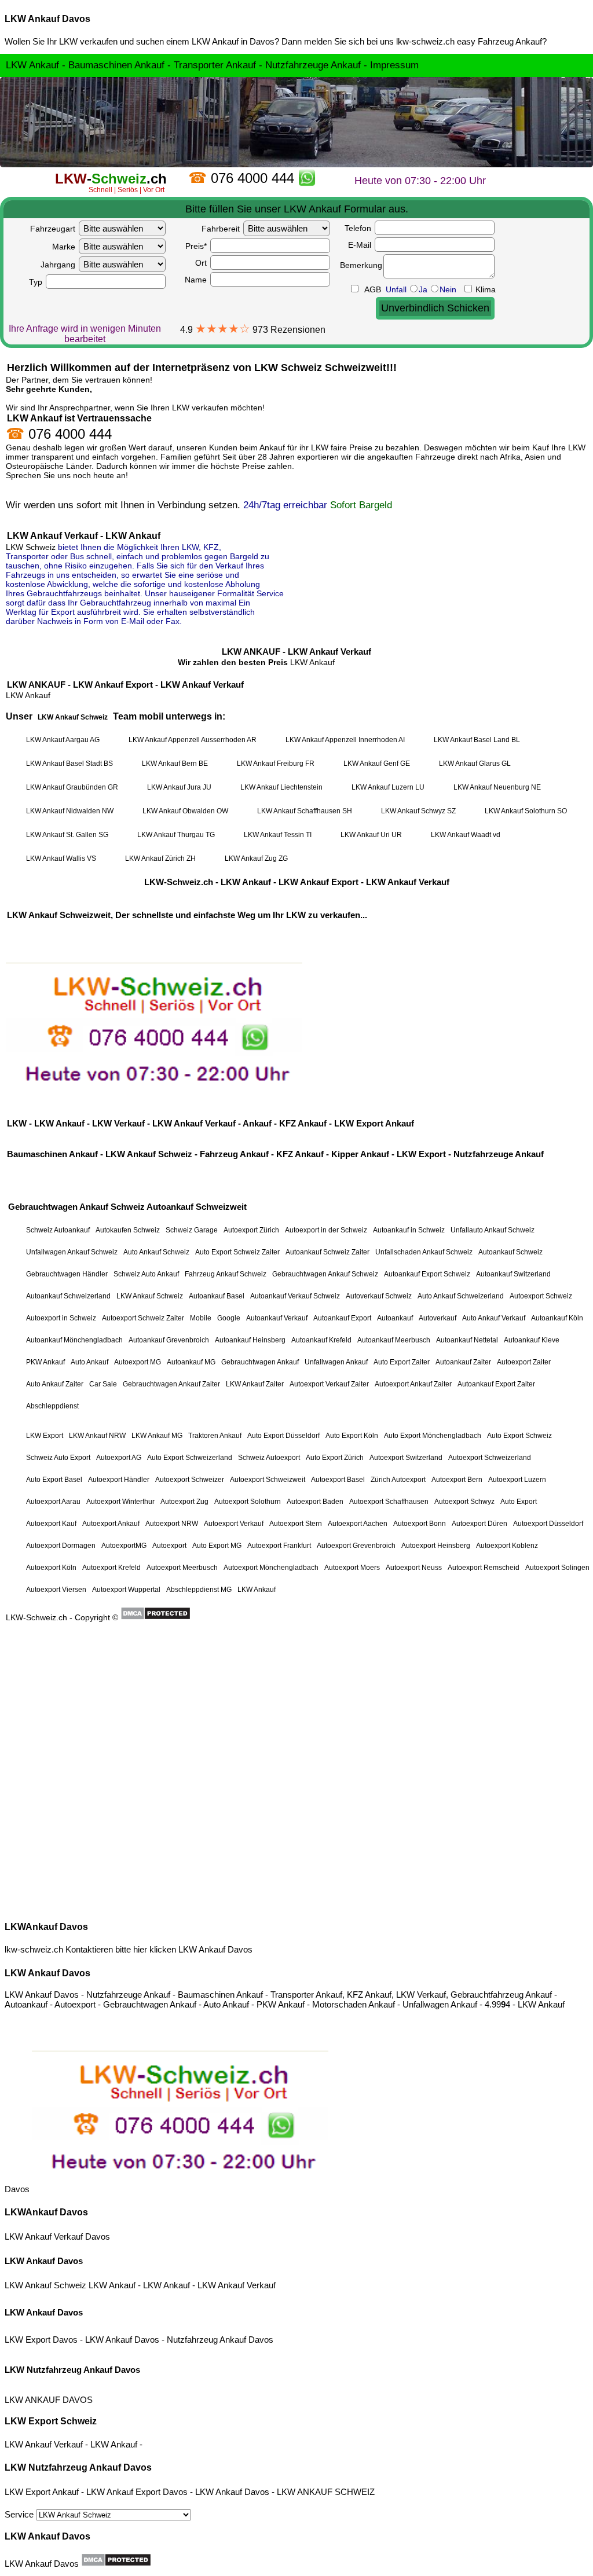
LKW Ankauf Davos (47, 19)
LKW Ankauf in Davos (233, 41)
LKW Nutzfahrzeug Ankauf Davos (72, 2370)
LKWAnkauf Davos (46, 1927)
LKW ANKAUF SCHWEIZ (326, 2492)
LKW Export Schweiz (51, 2421)
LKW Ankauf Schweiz (45, 2285)
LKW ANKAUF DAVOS (49, 2400)
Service (20, 2514)
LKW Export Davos (41, 2340)
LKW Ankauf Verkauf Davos (57, 2236)
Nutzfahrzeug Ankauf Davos (220, 2340)
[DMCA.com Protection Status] (116, 2560)
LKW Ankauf (112, 2285)
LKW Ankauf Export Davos (137, 2492)
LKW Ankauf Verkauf (237, 2285)
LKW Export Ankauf (42, 2492)
